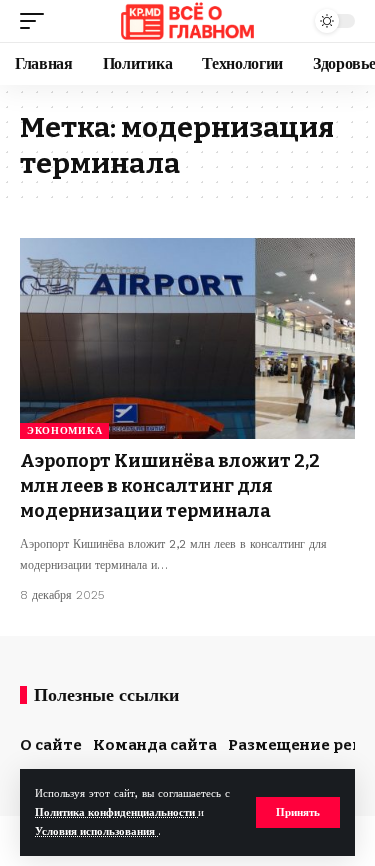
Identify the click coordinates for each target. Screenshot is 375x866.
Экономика (64, 430)
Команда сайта (155, 745)
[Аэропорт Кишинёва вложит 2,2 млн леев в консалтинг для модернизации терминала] (187, 338)
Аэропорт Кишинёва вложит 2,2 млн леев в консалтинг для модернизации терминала (170, 486)
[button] (298, 812)
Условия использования (96, 831)
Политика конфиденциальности (116, 812)
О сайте (51, 745)
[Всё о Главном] (187, 21)
